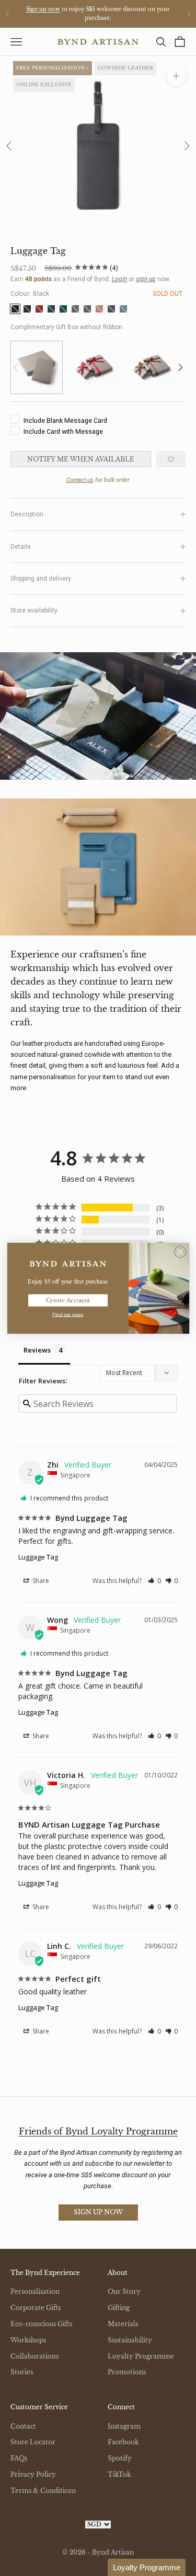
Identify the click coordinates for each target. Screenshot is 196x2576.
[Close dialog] (180, 1251)
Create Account (67, 1300)
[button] (147, 2567)
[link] (68, 1263)
